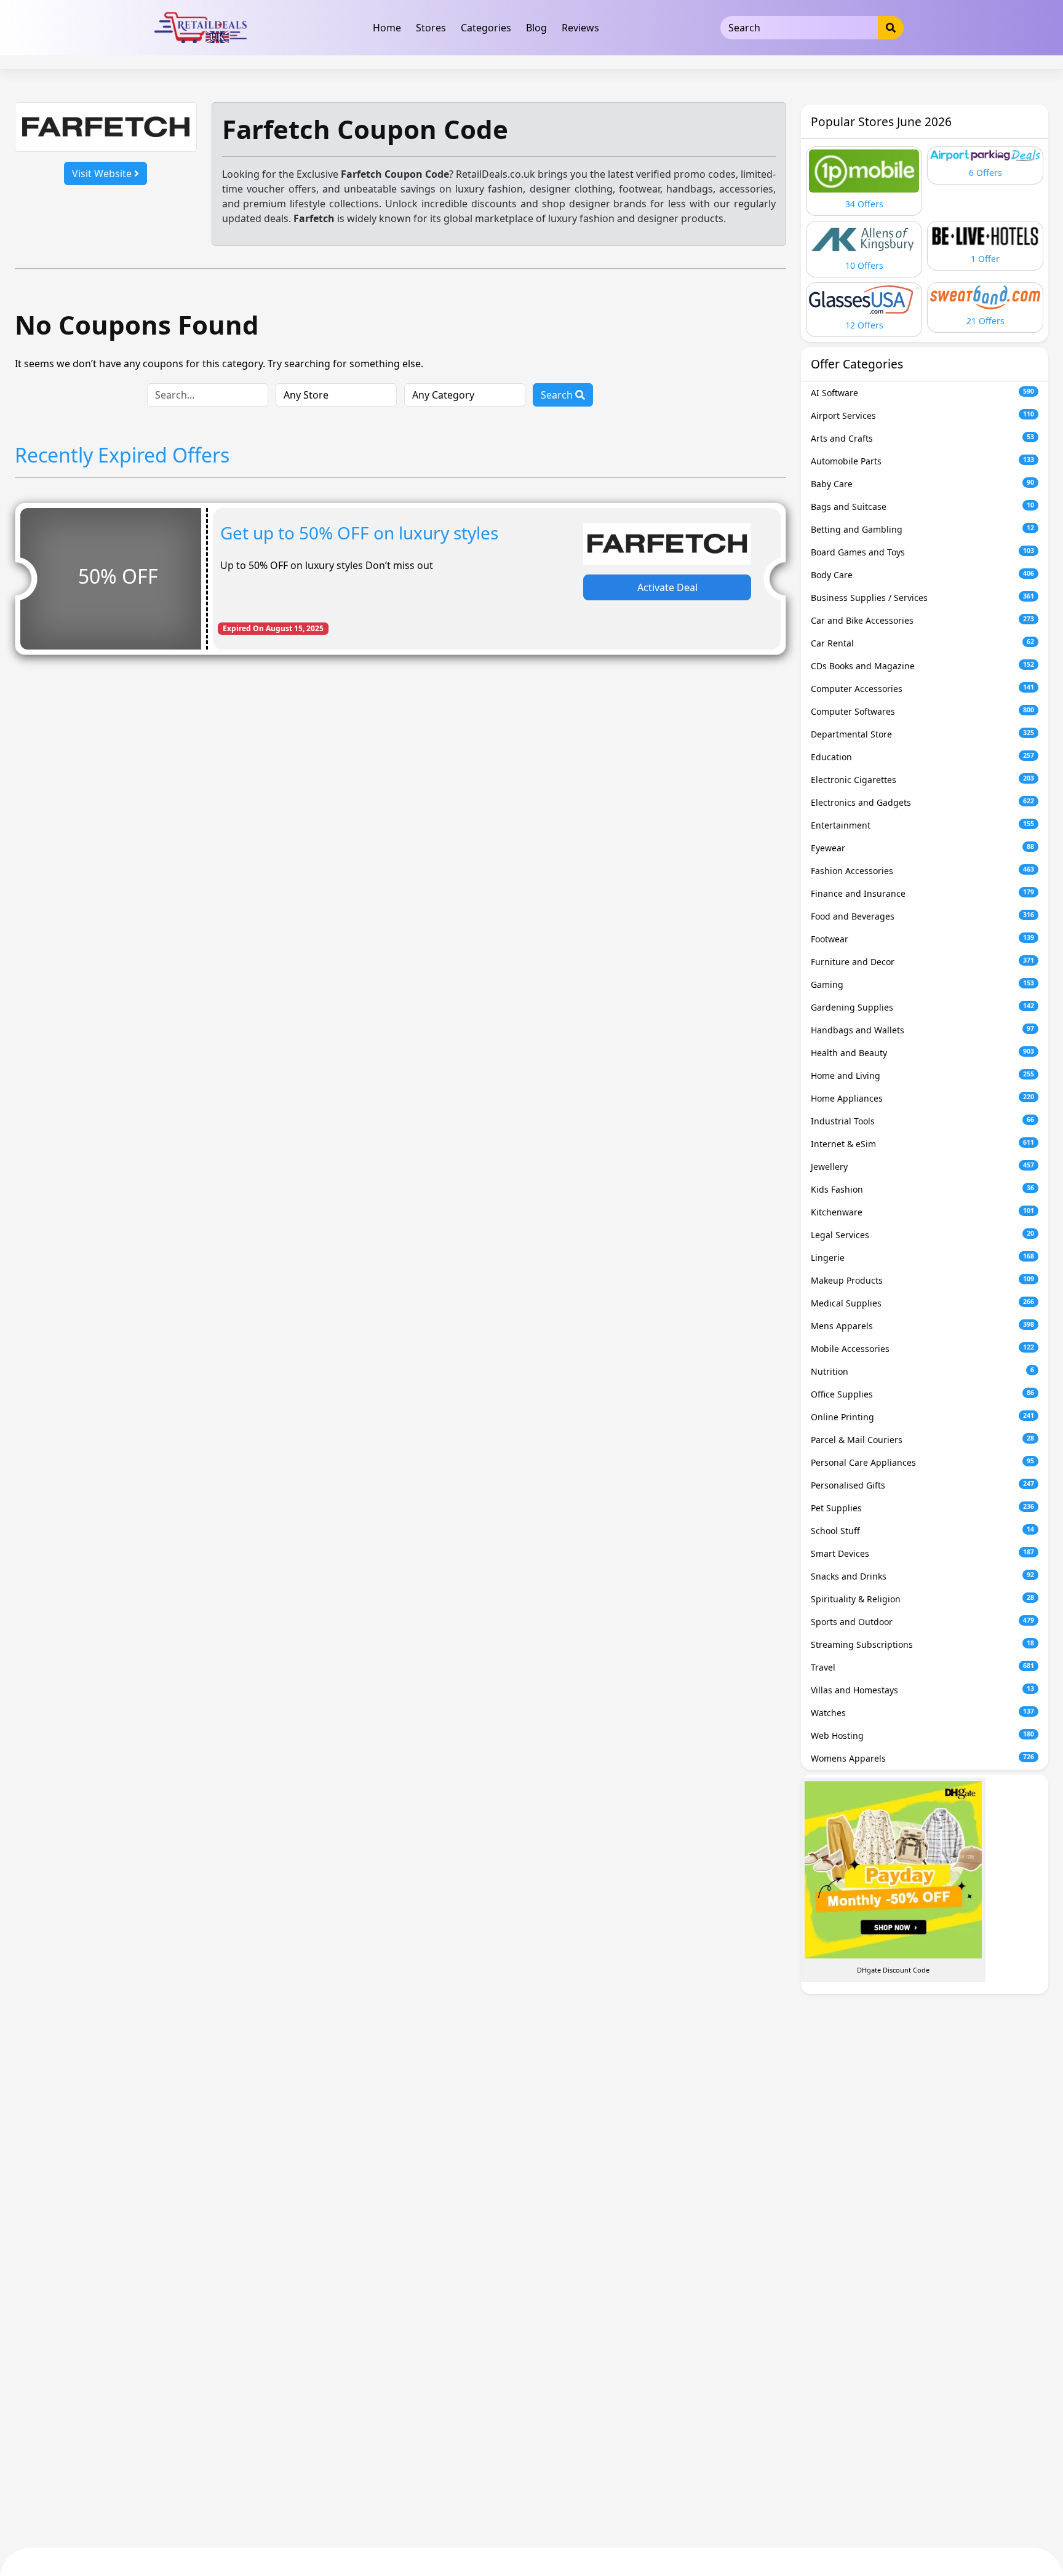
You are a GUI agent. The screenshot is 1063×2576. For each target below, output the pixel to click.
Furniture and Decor (922, 962)
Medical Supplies (922, 1303)
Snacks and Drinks (922, 1576)
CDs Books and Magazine (922, 666)
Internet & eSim (922, 1144)
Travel (922, 1667)
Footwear (922, 939)
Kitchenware (922, 1212)
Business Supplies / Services (922, 598)
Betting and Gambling (922, 529)
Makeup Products (922, 1280)
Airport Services (922, 415)
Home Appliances (922, 1098)
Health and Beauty (922, 1053)
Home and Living (922, 1075)
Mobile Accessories (922, 1349)
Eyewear (922, 848)
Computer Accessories (922, 689)
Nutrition (922, 1371)
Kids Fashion (922, 1189)
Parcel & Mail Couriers (922, 1440)
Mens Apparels (922, 1326)
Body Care (922, 575)
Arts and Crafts (922, 438)
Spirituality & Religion (922, 1599)
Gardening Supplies (922, 1007)
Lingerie (922, 1258)
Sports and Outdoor (922, 1622)
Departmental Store (922, 734)
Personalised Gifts (922, 1485)
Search (558, 395)
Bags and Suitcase (922, 507)
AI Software (922, 393)
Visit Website (103, 173)
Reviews (580, 28)
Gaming (922, 984)
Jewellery (922, 1167)
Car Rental (922, 643)
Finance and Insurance (922, 893)
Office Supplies (922, 1394)
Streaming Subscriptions (922, 1644)
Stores (431, 28)
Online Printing (922, 1417)
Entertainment (922, 825)
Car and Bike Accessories (922, 620)
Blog (536, 28)
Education (922, 757)
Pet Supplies (922, 1508)
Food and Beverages (922, 916)
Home (387, 28)
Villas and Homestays (922, 1690)
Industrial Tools (922, 1121)
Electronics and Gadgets (922, 802)
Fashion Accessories (922, 871)
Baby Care (922, 484)
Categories (486, 28)
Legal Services (922, 1235)
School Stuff (922, 1531)
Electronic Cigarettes (922, 780)
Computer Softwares (922, 711)
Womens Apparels (922, 1758)
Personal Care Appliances (922, 1462)
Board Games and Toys (922, 552)
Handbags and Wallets (922, 1030)
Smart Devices (922, 1553)
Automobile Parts (922, 461)
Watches (922, 1713)
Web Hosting (922, 1735)
